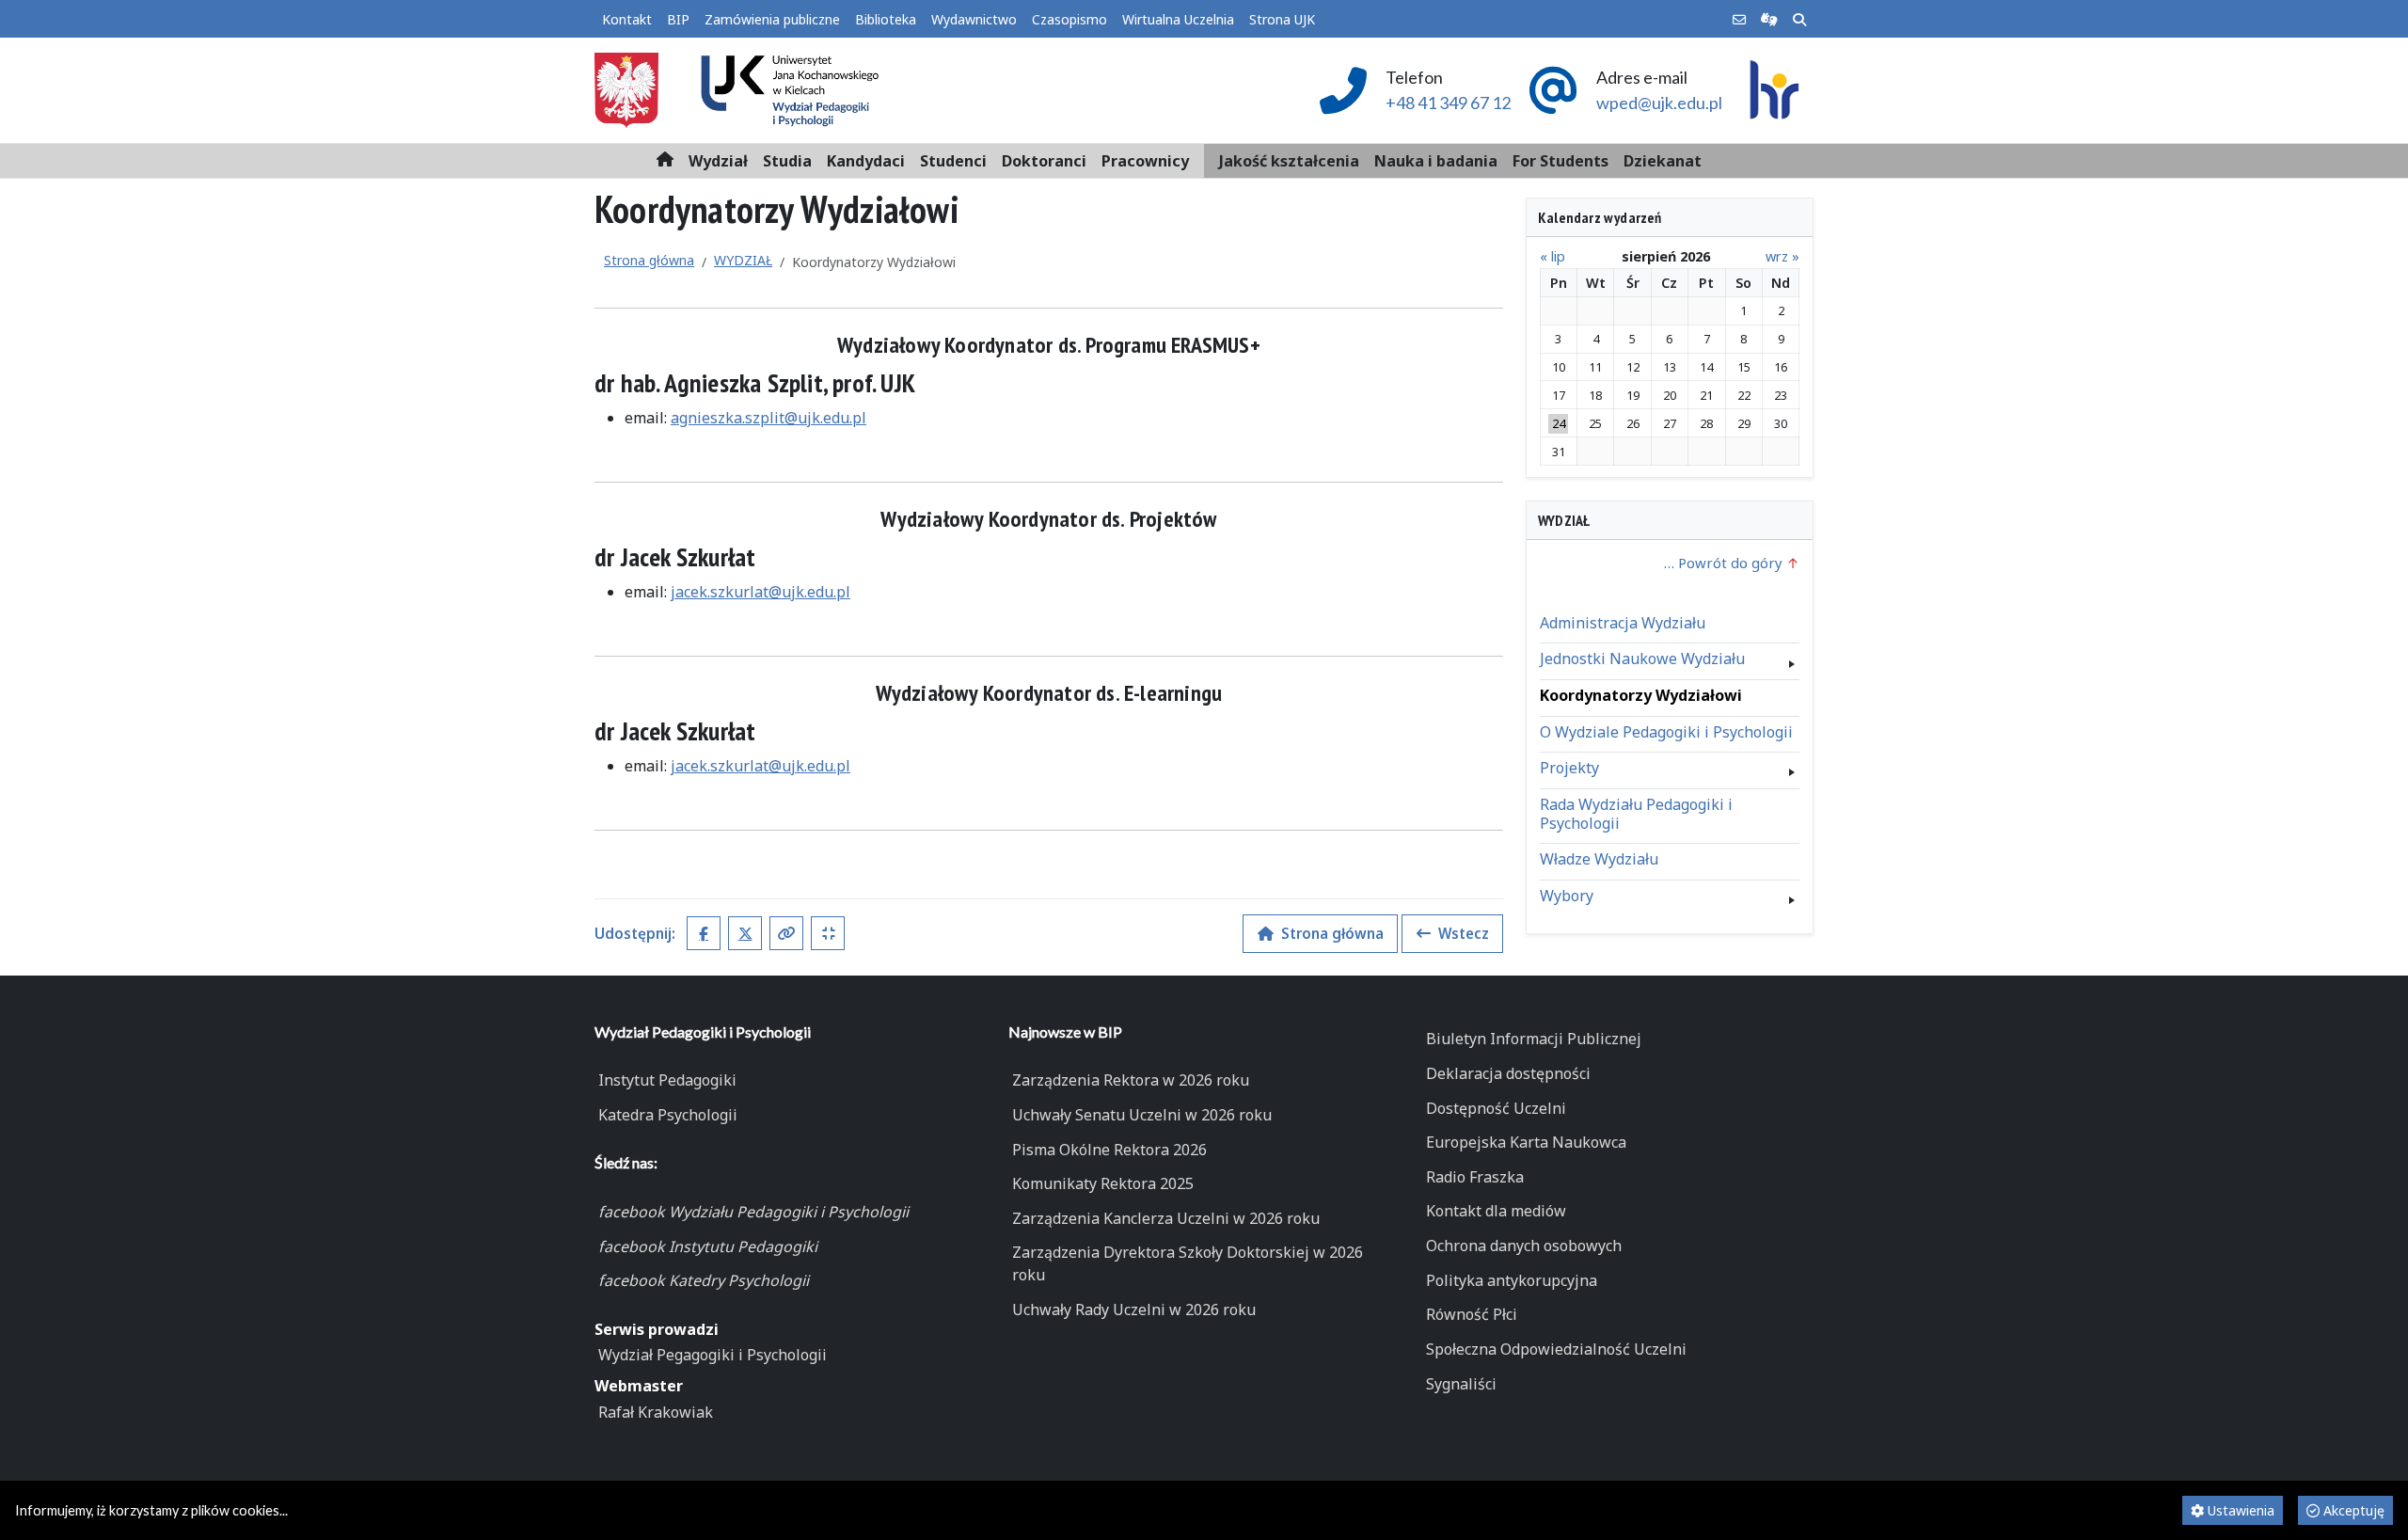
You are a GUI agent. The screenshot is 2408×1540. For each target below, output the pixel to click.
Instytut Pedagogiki (667, 1080)
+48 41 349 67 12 (1448, 103)
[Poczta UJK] (1739, 20)
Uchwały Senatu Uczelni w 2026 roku (1142, 1115)
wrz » (1782, 256)
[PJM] (1769, 20)
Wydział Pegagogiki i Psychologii (713, 1355)
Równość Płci (1472, 1314)
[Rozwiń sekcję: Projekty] (1792, 768)
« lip (1553, 256)
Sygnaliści (1461, 1384)
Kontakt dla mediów (1496, 1211)
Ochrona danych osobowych (1524, 1246)
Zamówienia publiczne (772, 19)
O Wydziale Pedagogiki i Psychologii (1666, 732)
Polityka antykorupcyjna (1512, 1280)
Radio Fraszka (1475, 1177)
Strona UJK (1282, 19)
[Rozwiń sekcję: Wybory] (1792, 896)
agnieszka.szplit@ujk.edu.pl (768, 418)
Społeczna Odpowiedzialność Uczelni (1556, 1349)
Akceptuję (2352, 1510)
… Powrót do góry (1725, 563)
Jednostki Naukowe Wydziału (1642, 659)
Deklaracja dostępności (1508, 1073)
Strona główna (649, 260)
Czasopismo (1069, 19)
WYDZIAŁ (743, 260)
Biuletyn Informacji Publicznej (1534, 1039)
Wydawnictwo (974, 19)
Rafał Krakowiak (656, 1412)
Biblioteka (886, 19)
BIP (678, 19)
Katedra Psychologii (668, 1115)
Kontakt (627, 19)
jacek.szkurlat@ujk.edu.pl (760, 592)
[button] (718, 161)
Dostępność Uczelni (1496, 1108)
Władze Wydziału (1599, 859)
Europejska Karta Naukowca (1526, 1142)
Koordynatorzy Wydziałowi (1641, 695)
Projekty (1569, 768)
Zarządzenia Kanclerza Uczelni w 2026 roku (1166, 1218)
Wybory (1567, 896)
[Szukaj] (1799, 20)
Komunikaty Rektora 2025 (1103, 1183)
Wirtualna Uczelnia (1178, 19)
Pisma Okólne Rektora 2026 (1109, 1150)
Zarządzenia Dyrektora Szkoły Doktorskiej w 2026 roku (1188, 1263)
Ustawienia (2239, 1510)
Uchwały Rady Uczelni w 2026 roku (1134, 1310)
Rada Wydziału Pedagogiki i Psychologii (1636, 814)
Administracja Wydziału (1623, 623)
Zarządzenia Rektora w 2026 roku (1131, 1080)
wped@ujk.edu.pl (1659, 103)
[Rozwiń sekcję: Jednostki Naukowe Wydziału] (1792, 659)
